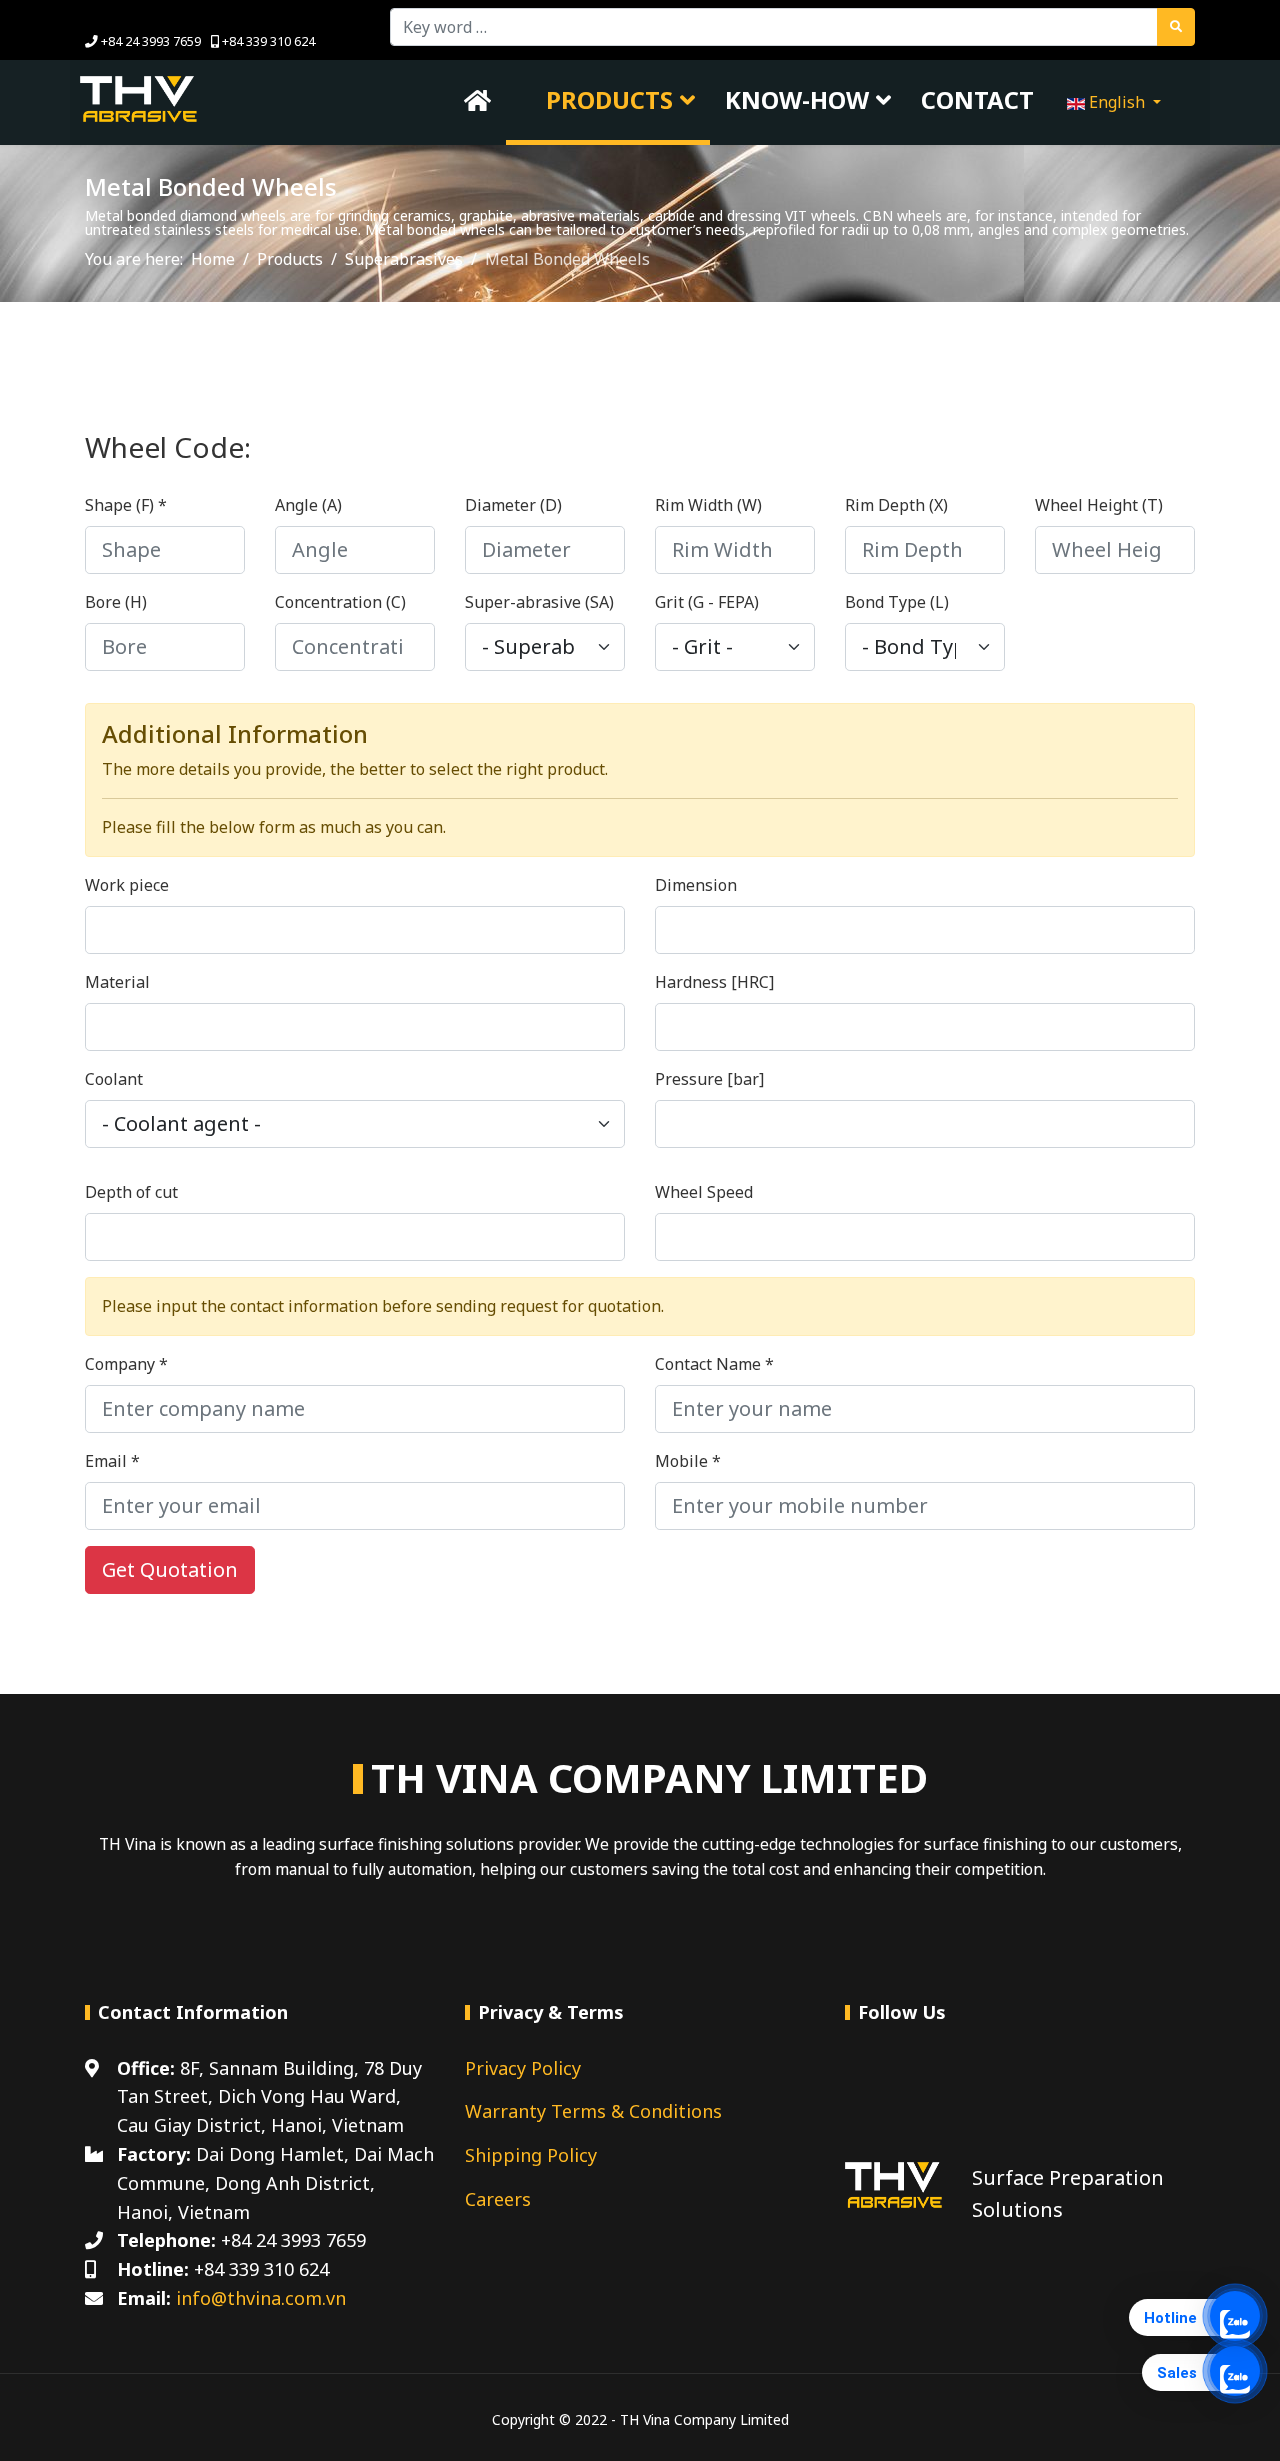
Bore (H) (116, 602)
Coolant (114, 1079)
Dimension (696, 885)
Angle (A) (308, 505)
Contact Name (714, 1364)
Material (117, 982)
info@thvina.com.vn (261, 2298)
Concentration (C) (340, 602)
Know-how (797, 99)
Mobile (688, 1461)
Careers (498, 2199)
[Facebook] (90, 18)
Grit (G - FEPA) (707, 602)
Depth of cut (131, 1192)
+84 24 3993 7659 (151, 41)
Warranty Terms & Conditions (593, 2111)
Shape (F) (126, 505)
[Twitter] (914, 2087)
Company (126, 1364)
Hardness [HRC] (714, 982)
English (1117, 102)
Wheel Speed (704, 1192)
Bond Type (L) (897, 602)
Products (606, 99)
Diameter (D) (513, 505)
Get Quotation (170, 1569)
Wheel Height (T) (1099, 505)
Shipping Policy (531, 2155)
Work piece (127, 885)
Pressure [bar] (709, 1079)
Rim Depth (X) (896, 505)
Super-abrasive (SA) (539, 602)
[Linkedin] (152, 18)
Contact (977, 99)
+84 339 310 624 (268, 41)
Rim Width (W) (708, 505)
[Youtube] (121, 18)
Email (112, 1461)
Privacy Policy (523, 2068)
